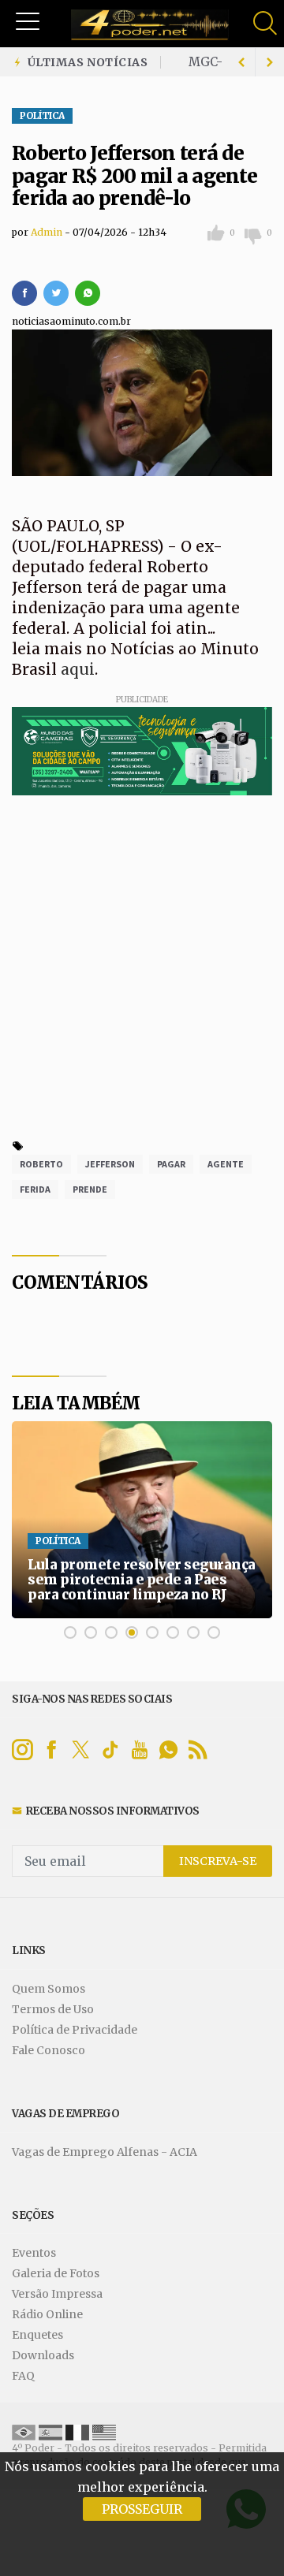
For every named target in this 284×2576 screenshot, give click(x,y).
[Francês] (77, 2431)
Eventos (34, 2253)
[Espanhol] (50, 2431)
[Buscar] (267, 23)
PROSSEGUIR (142, 2509)
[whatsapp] (88, 293)
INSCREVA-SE (218, 1861)
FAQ (23, 2376)
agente (226, 1164)
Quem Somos (49, 1989)
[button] (28, 20)
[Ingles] (104, 2431)
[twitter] (56, 293)
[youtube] (139, 1750)
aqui (78, 669)
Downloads (43, 2356)
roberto (41, 1164)
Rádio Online (47, 2315)
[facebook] (24, 293)
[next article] (241, 62)
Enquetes (37, 2335)
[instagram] (22, 1750)
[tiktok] (110, 1750)
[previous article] (270, 62)
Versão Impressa (57, 2294)
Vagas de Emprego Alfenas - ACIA (105, 2152)
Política (42, 116)
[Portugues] (24, 2431)
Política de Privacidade (75, 2030)
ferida (35, 1189)
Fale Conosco (49, 2051)
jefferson (110, 1164)
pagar (171, 1164)
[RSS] (198, 1750)
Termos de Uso (53, 2010)
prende (90, 1189)
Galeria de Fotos (56, 2274)
